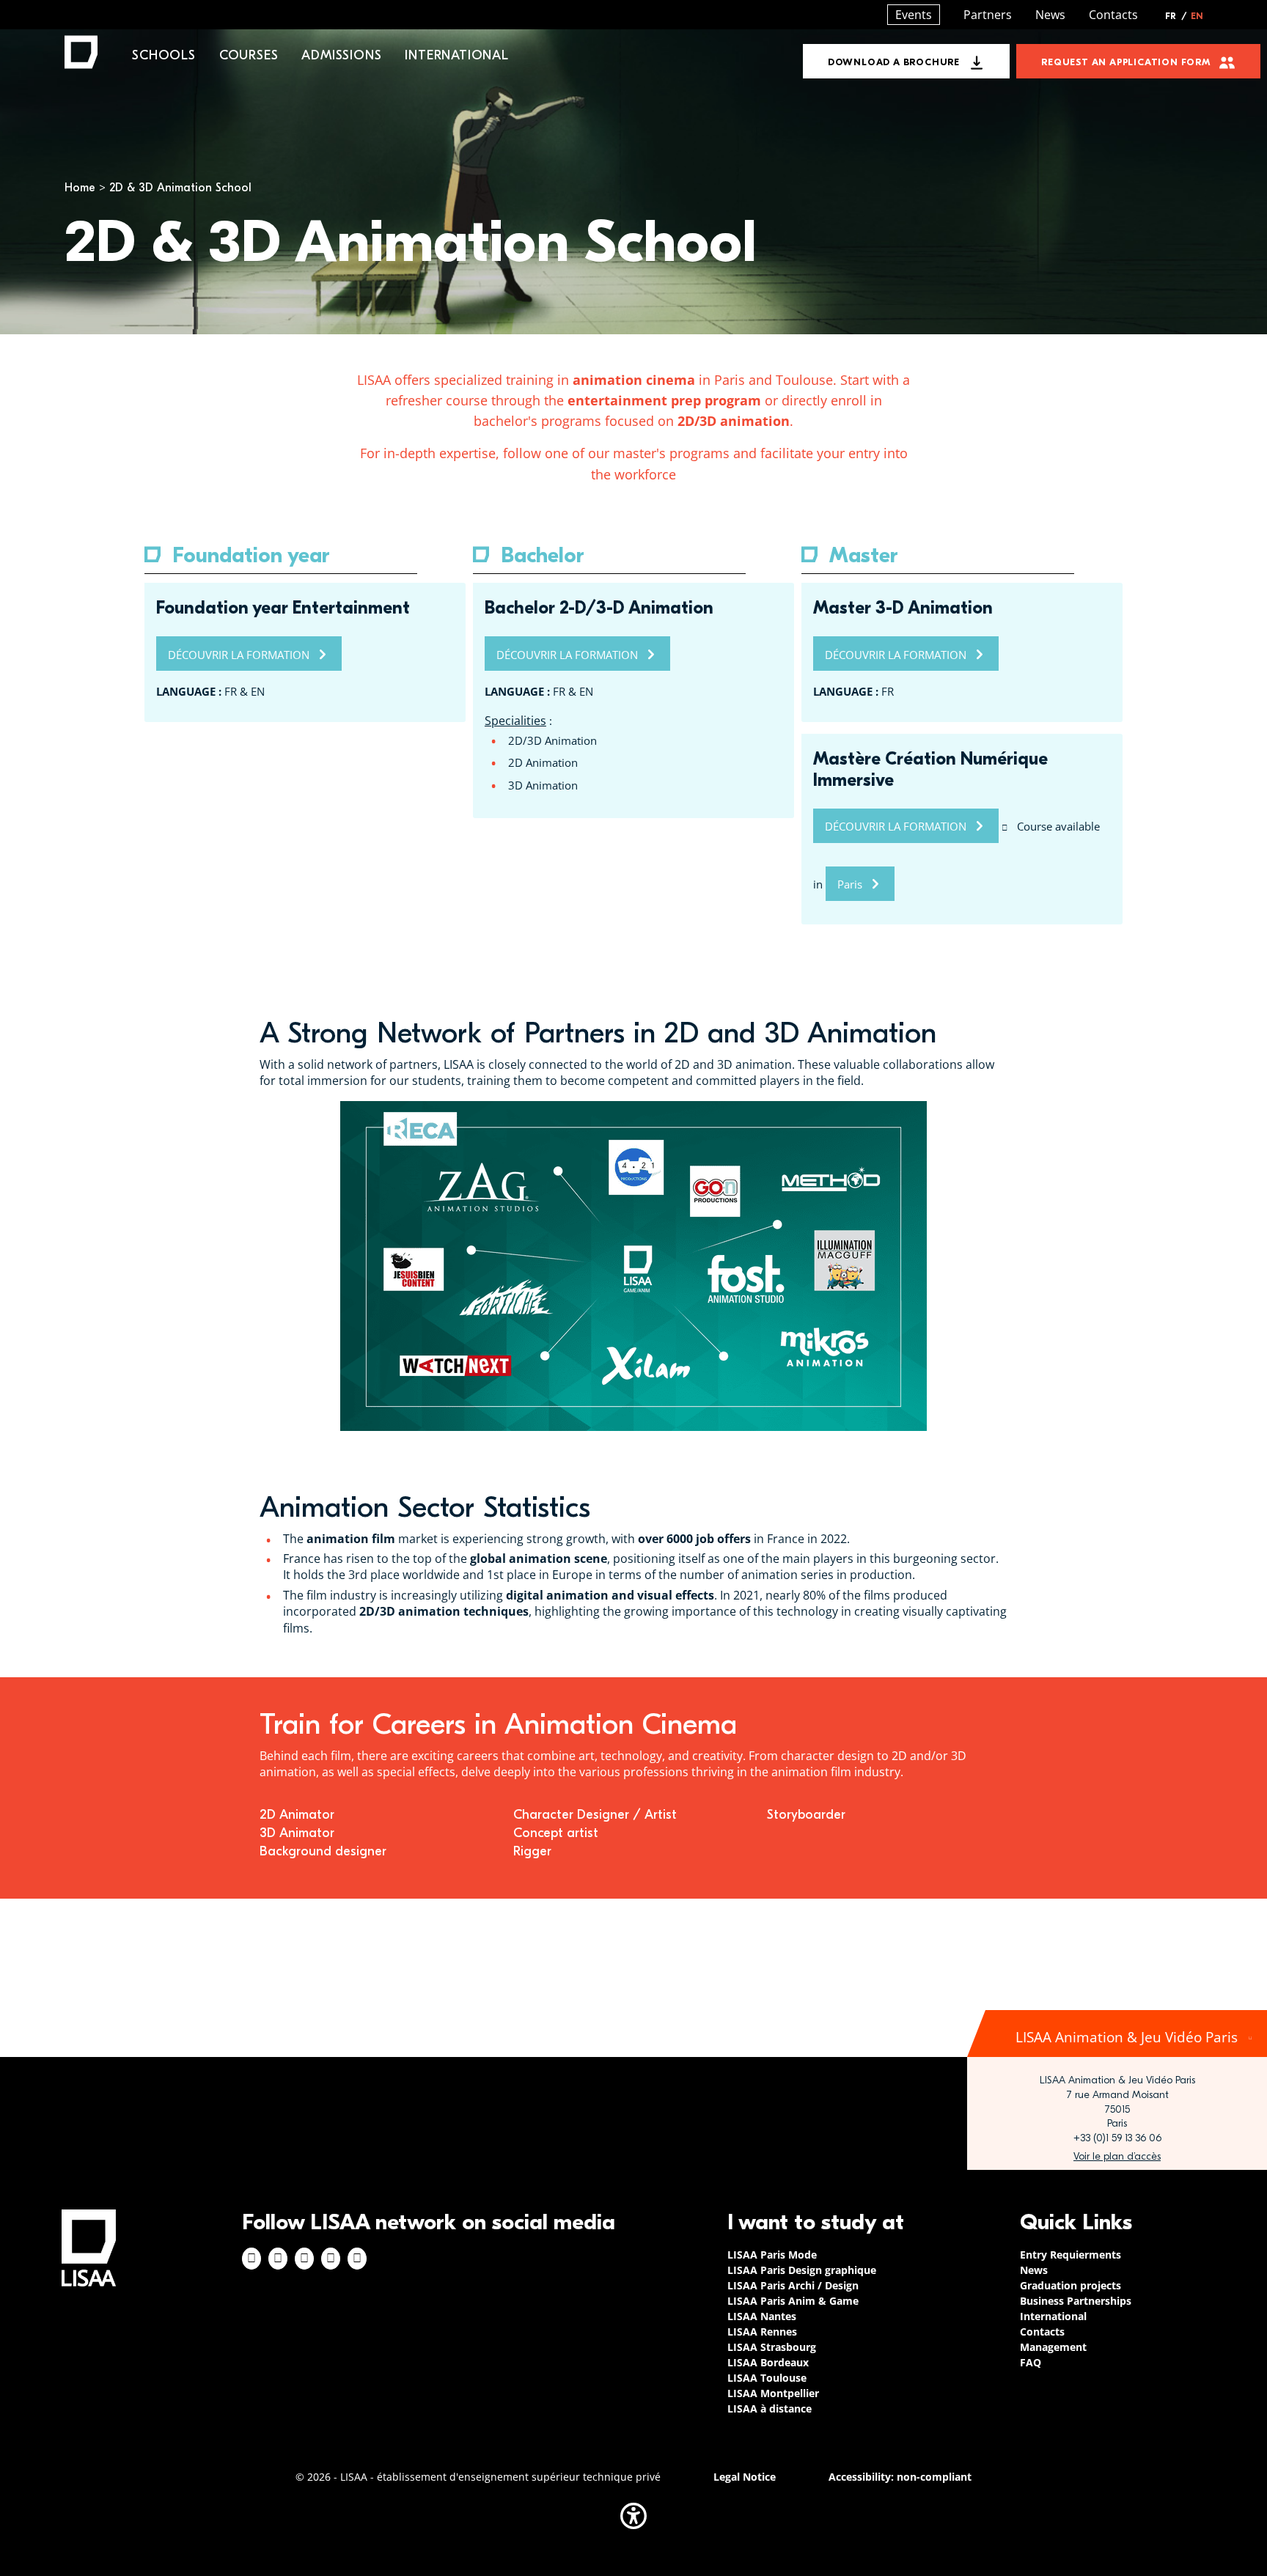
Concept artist (556, 1833)
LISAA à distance (770, 2408)
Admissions (341, 55)
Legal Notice (745, 2477)
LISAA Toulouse (767, 2378)
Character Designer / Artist (595, 1815)
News (1050, 15)
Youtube (357, 2259)
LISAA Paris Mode (772, 2255)
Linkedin (304, 2259)
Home (80, 188)
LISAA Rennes (762, 2332)
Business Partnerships (1076, 2301)
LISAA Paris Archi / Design (793, 2285)
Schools (164, 55)
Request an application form (1126, 62)
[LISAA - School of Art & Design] (89, 2248)
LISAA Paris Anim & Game (793, 2301)
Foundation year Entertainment (283, 608)
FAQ (1031, 2362)
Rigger (532, 1851)
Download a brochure (894, 62)
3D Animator (297, 1833)
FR (1176, 16)
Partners (988, 15)
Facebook (251, 2259)
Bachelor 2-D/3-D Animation (599, 608)
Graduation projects (1070, 2285)
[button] (633, 2516)
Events (914, 15)
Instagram (278, 2259)
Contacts (1113, 15)
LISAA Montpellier (773, 2393)
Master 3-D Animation (903, 608)
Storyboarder (806, 1815)
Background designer (325, 1851)
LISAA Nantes (762, 2316)
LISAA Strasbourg (772, 2347)
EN (1197, 16)
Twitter (331, 2259)
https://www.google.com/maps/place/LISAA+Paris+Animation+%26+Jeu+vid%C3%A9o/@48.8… (1117, 2157)
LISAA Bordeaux (768, 2362)
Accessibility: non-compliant (900, 2477)
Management (1053, 2347)
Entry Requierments (1070, 2255)
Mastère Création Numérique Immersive (930, 769)
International (456, 55)
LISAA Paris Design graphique (802, 2270)
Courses (249, 55)
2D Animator (297, 1815)
